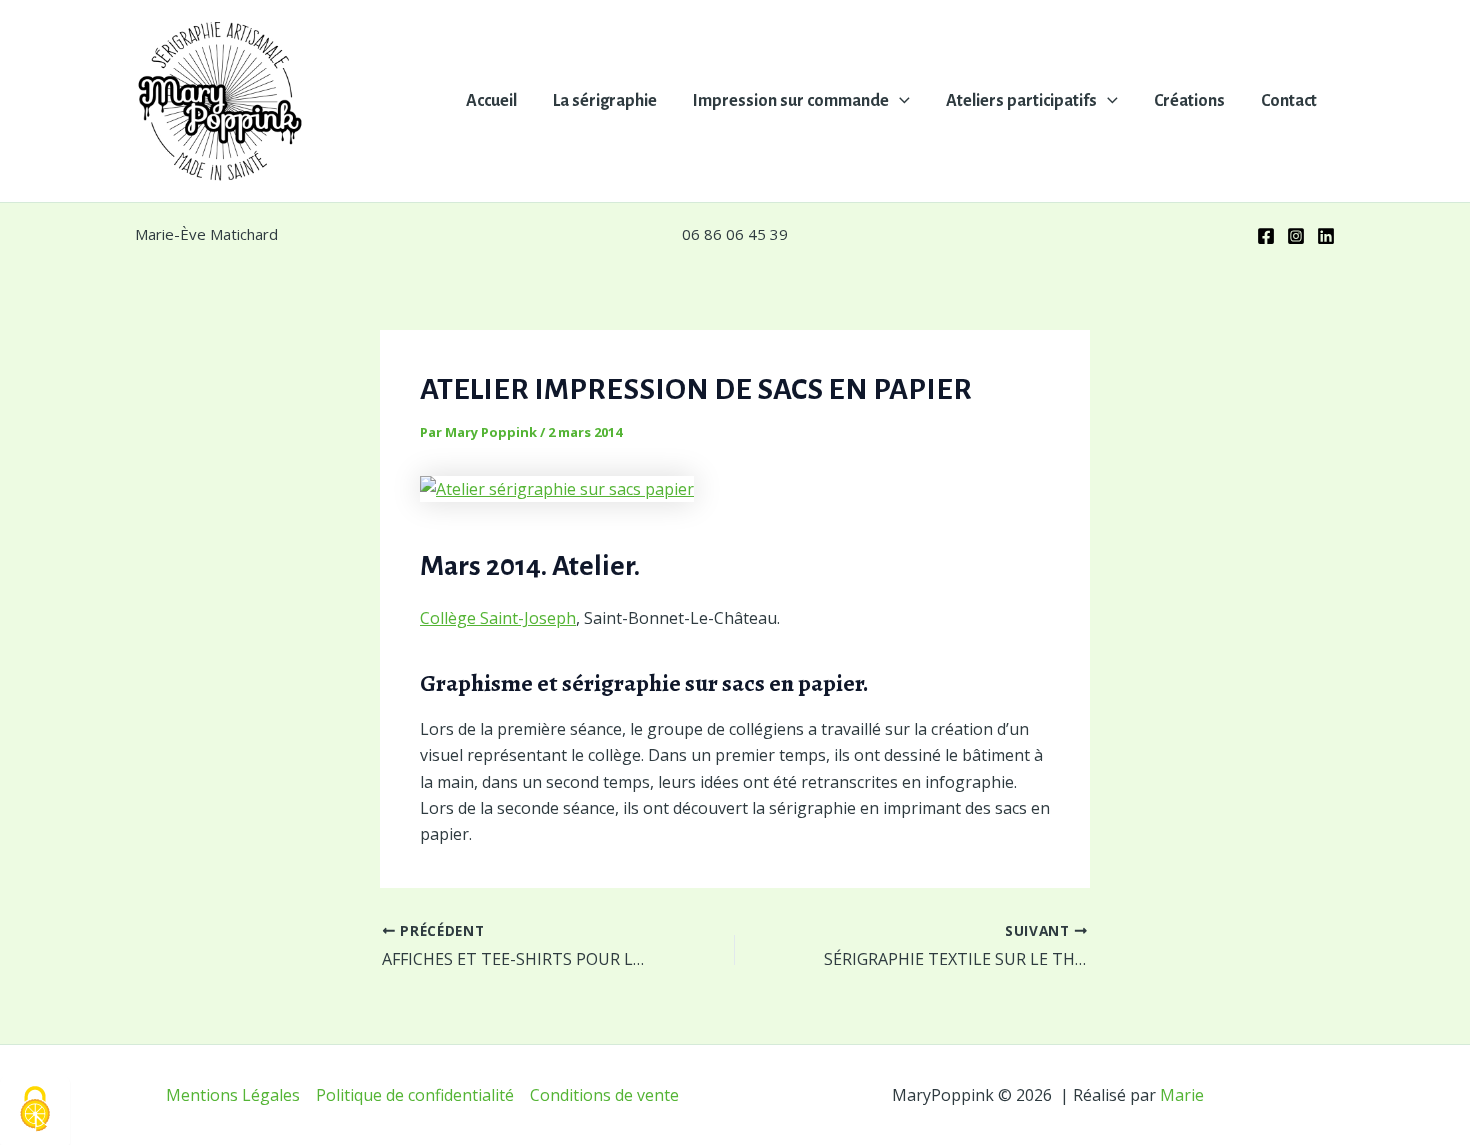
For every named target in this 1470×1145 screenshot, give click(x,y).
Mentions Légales (233, 1095)
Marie (1182, 1095)
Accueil (491, 101)
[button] (899, 101)
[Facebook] (1266, 236)
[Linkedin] (1326, 236)
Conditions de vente (604, 1095)
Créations (1189, 101)
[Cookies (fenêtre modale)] (35, 1110)
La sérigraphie (605, 101)
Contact (1289, 101)
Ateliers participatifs (1021, 101)
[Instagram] (1296, 236)
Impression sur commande (791, 101)
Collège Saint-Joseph (498, 618)
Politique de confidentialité (415, 1095)
